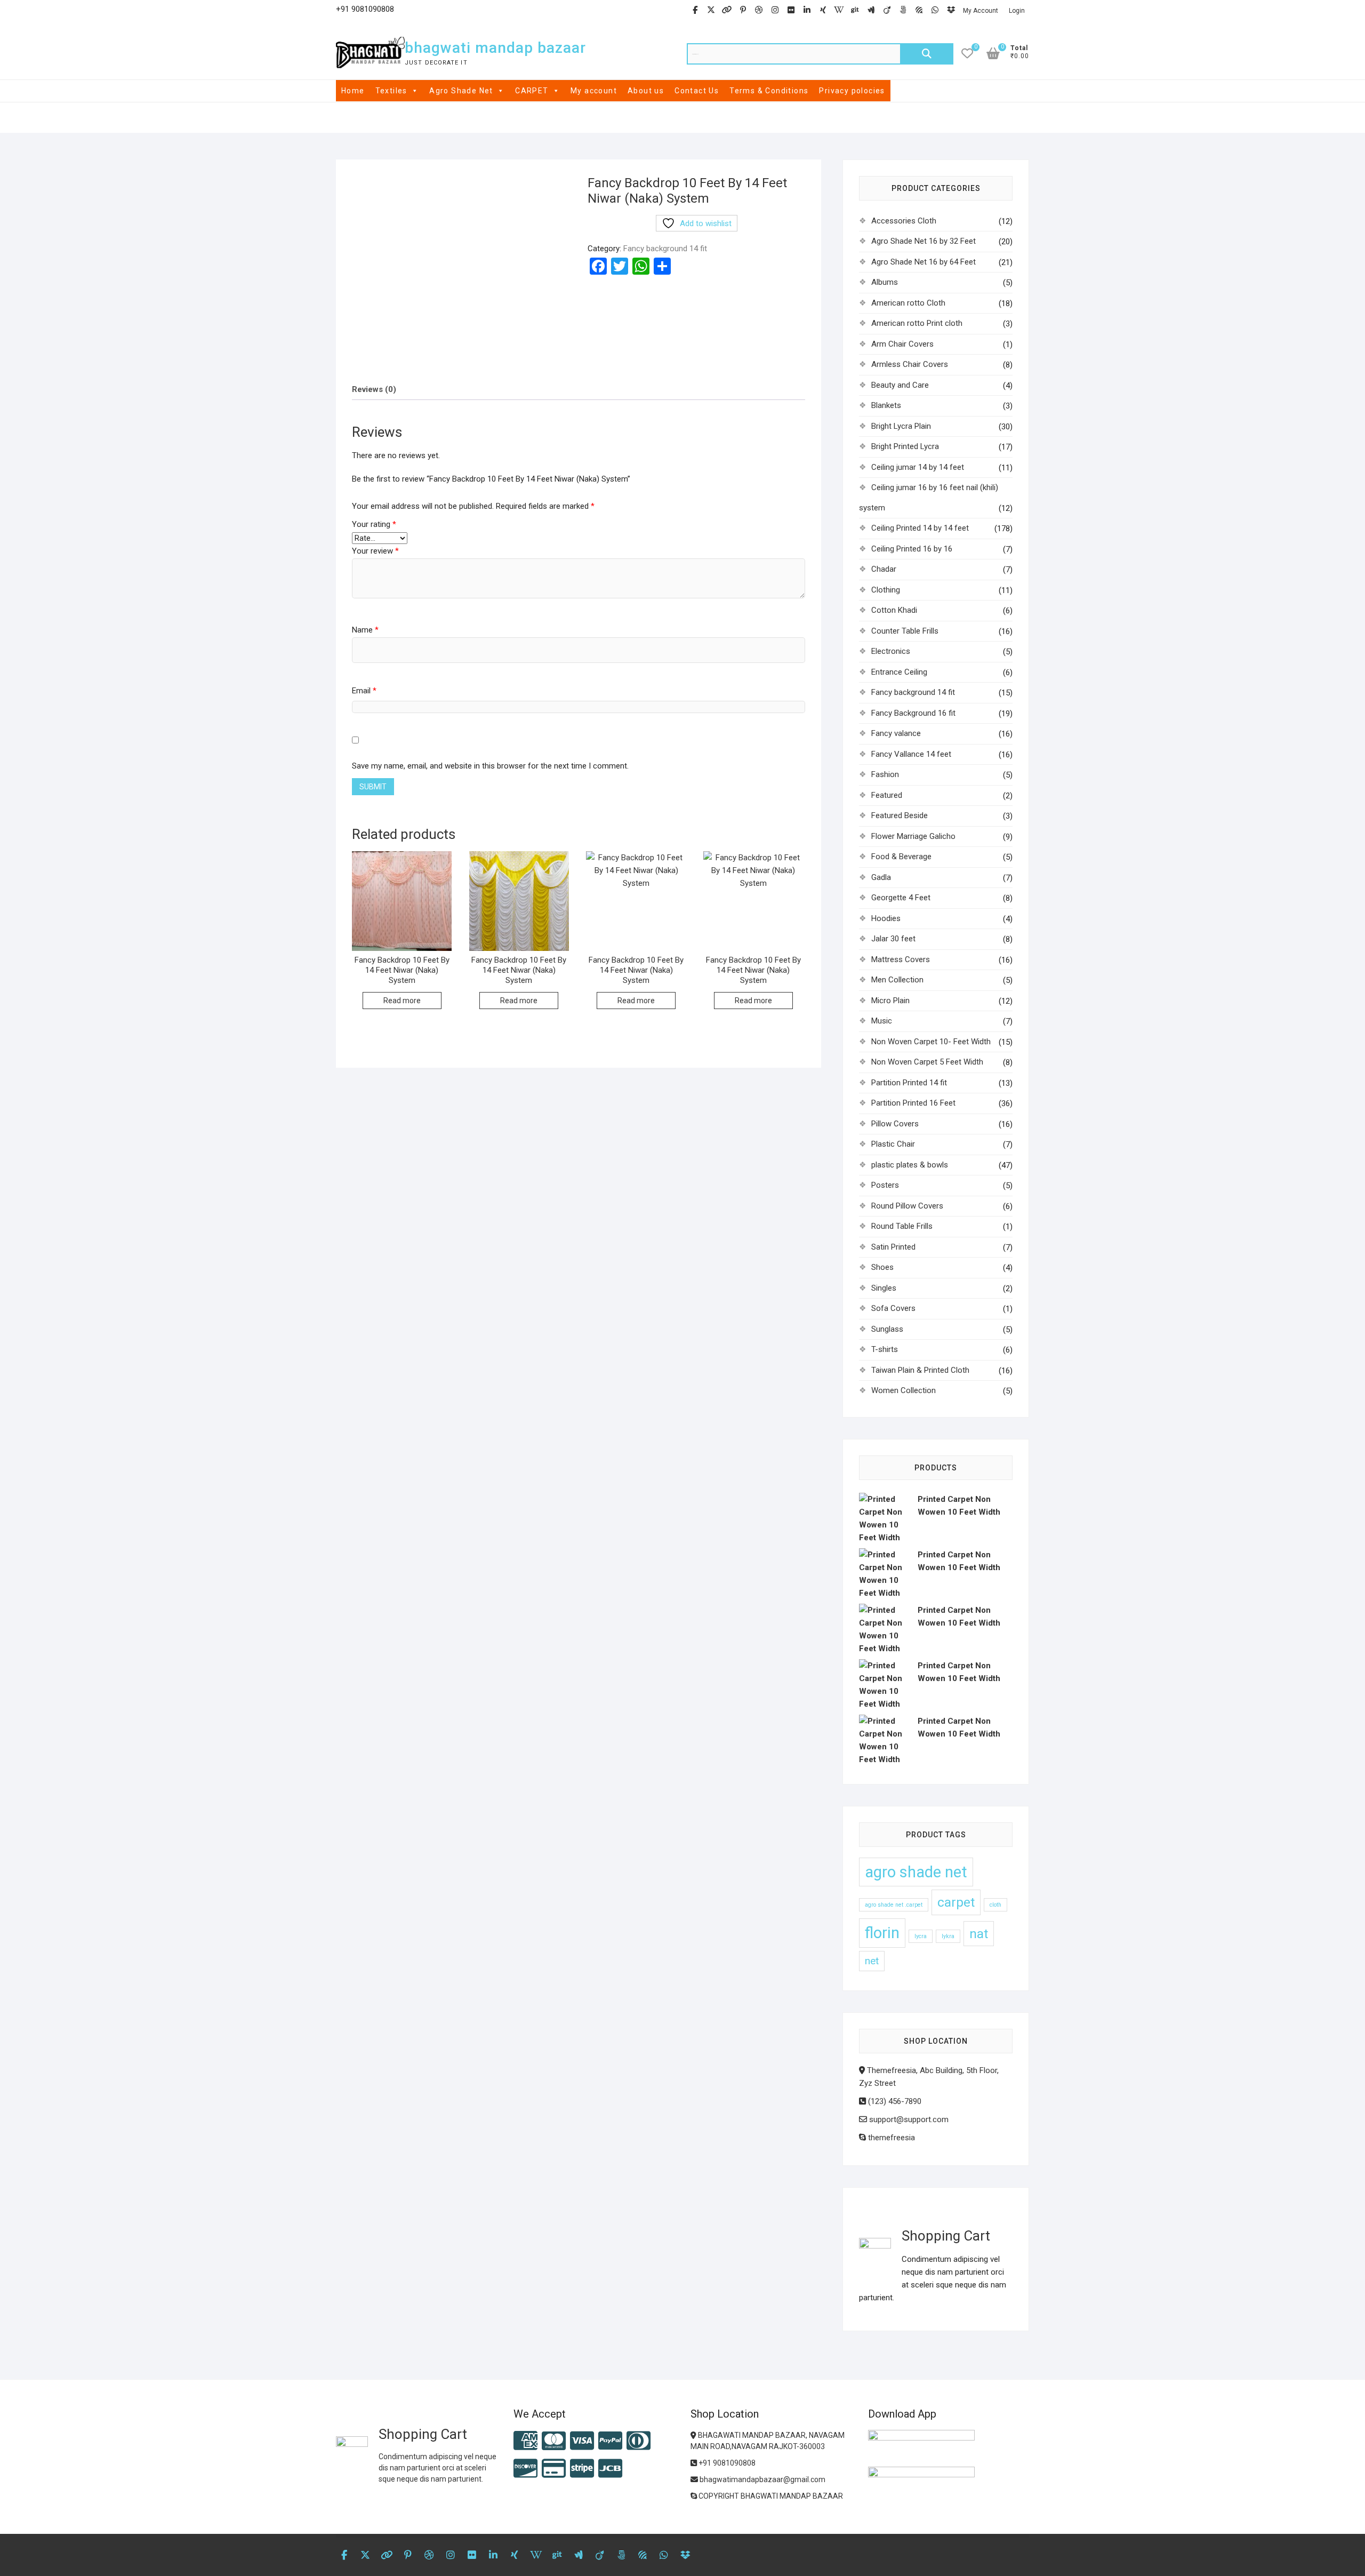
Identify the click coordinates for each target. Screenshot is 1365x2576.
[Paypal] (610, 2441)
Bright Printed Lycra (905, 446)
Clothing (886, 590)
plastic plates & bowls (910, 1165)
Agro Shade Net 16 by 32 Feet (924, 241)
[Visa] (582, 2441)
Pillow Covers (895, 1124)
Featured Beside (900, 815)
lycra (921, 1936)
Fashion (885, 774)
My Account (981, 11)
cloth (995, 1905)
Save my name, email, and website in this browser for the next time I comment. (490, 766)
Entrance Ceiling (899, 672)
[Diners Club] (639, 2441)
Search (927, 54)
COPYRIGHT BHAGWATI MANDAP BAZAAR (770, 2496)
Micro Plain (890, 1001)
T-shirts (885, 1349)
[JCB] (610, 2469)
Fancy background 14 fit (665, 249)
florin (882, 1933)
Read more (402, 1001)
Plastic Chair (893, 1144)
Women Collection (904, 1390)
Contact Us (697, 91)
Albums (885, 282)
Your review (375, 551)
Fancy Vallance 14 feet (911, 754)
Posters (885, 1185)
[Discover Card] (525, 2469)
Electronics (891, 651)
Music (882, 1021)
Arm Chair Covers (902, 344)
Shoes (882, 1267)
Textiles (391, 91)
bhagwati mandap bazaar (495, 48)
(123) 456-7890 (894, 2101)
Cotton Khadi (894, 610)
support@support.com (908, 2119)
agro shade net (916, 1872)
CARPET (532, 91)
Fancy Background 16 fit (913, 713)
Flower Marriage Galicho (913, 836)
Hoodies (886, 918)
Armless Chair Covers (910, 364)
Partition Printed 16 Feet (913, 1103)
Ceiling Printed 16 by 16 (912, 549)
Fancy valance (896, 733)
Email (364, 691)
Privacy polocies (852, 91)
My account (594, 91)
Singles (884, 1288)
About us (646, 91)
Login (1017, 11)
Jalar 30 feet (893, 939)
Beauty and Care (900, 385)
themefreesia (890, 2138)
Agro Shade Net (461, 91)
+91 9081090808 (726, 2463)
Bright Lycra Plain (901, 426)
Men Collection (897, 980)
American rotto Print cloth (917, 323)
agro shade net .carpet (894, 1905)
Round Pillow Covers (907, 1206)
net (872, 1961)
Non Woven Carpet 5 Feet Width (927, 1062)
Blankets (886, 405)
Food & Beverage (901, 857)
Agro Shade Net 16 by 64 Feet (924, 262)
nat (979, 1934)
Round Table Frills (902, 1226)
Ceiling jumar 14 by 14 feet (918, 467)
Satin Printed (893, 1247)
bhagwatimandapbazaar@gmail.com (762, 2479)
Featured (887, 795)
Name (365, 630)
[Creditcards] (554, 2469)
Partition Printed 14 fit (909, 1083)
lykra (948, 1936)
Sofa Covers (893, 1308)
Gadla (881, 877)
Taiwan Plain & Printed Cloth (920, 1370)
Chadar (884, 569)
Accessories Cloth (904, 221)
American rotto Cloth (908, 303)
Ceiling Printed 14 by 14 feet (920, 528)
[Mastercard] (554, 2441)
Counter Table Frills (905, 631)
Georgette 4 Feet (901, 898)
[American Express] (525, 2441)
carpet (956, 1902)
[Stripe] (582, 2469)
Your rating (374, 524)
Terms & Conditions (769, 91)
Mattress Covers (901, 959)
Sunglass (887, 1329)
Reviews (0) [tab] (374, 389)
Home (353, 91)
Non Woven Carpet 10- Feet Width (931, 1042)
